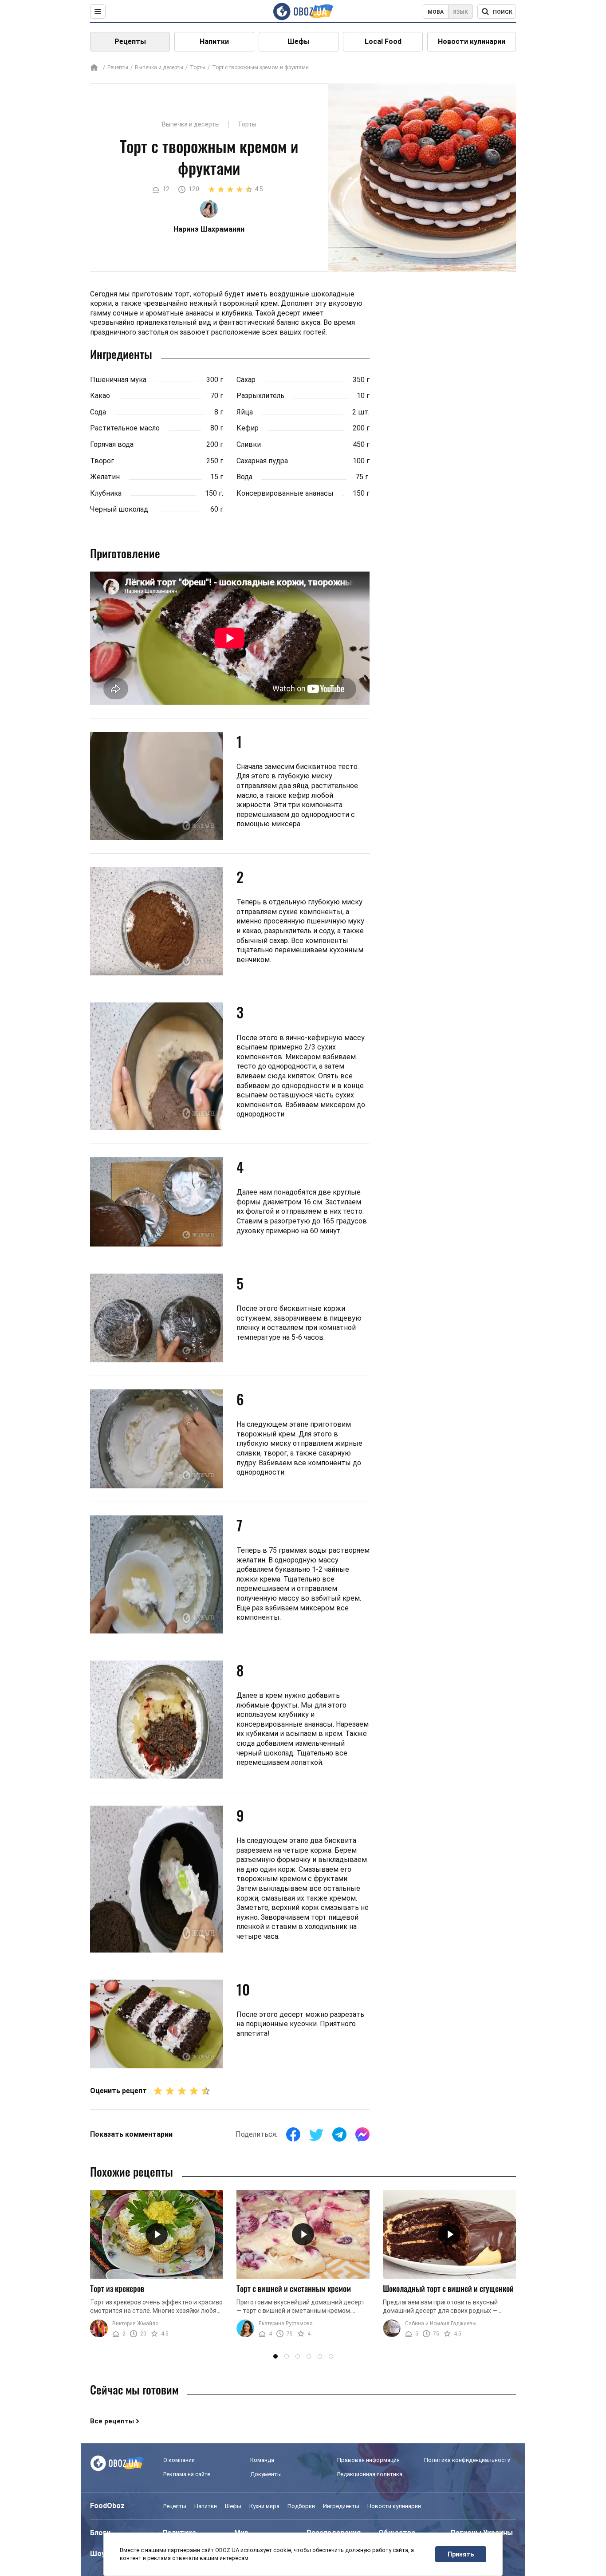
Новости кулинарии (472, 41)
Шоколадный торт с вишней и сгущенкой (448, 2288)
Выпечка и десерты (159, 67)
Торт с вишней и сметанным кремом (294, 2288)
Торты (198, 67)
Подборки (301, 2506)
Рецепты (130, 41)
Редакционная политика (370, 2474)
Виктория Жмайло (135, 2324)
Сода (98, 412)
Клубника (106, 493)
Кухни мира (264, 2506)
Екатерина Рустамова (286, 2324)
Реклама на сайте (187, 2474)
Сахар (246, 380)
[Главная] (94, 68)
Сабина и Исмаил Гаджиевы (441, 2324)
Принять (461, 2554)
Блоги (100, 2533)
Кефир (248, 428)
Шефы (299, 41)
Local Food (383, 41)
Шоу (98, 2554)
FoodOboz (107, 2506)
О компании (179, 2460)
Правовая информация (368, 2460)
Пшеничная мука (118, 380)
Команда (262, 2460)
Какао (100, 396)
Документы (266, 2474)
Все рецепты (112, 2421)
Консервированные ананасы (285, 493)
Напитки (214, 41)
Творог (102, 461)
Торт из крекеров (117, 2288)
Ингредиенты (341, 2506)
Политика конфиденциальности (467, 2460)
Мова (436, 12)
